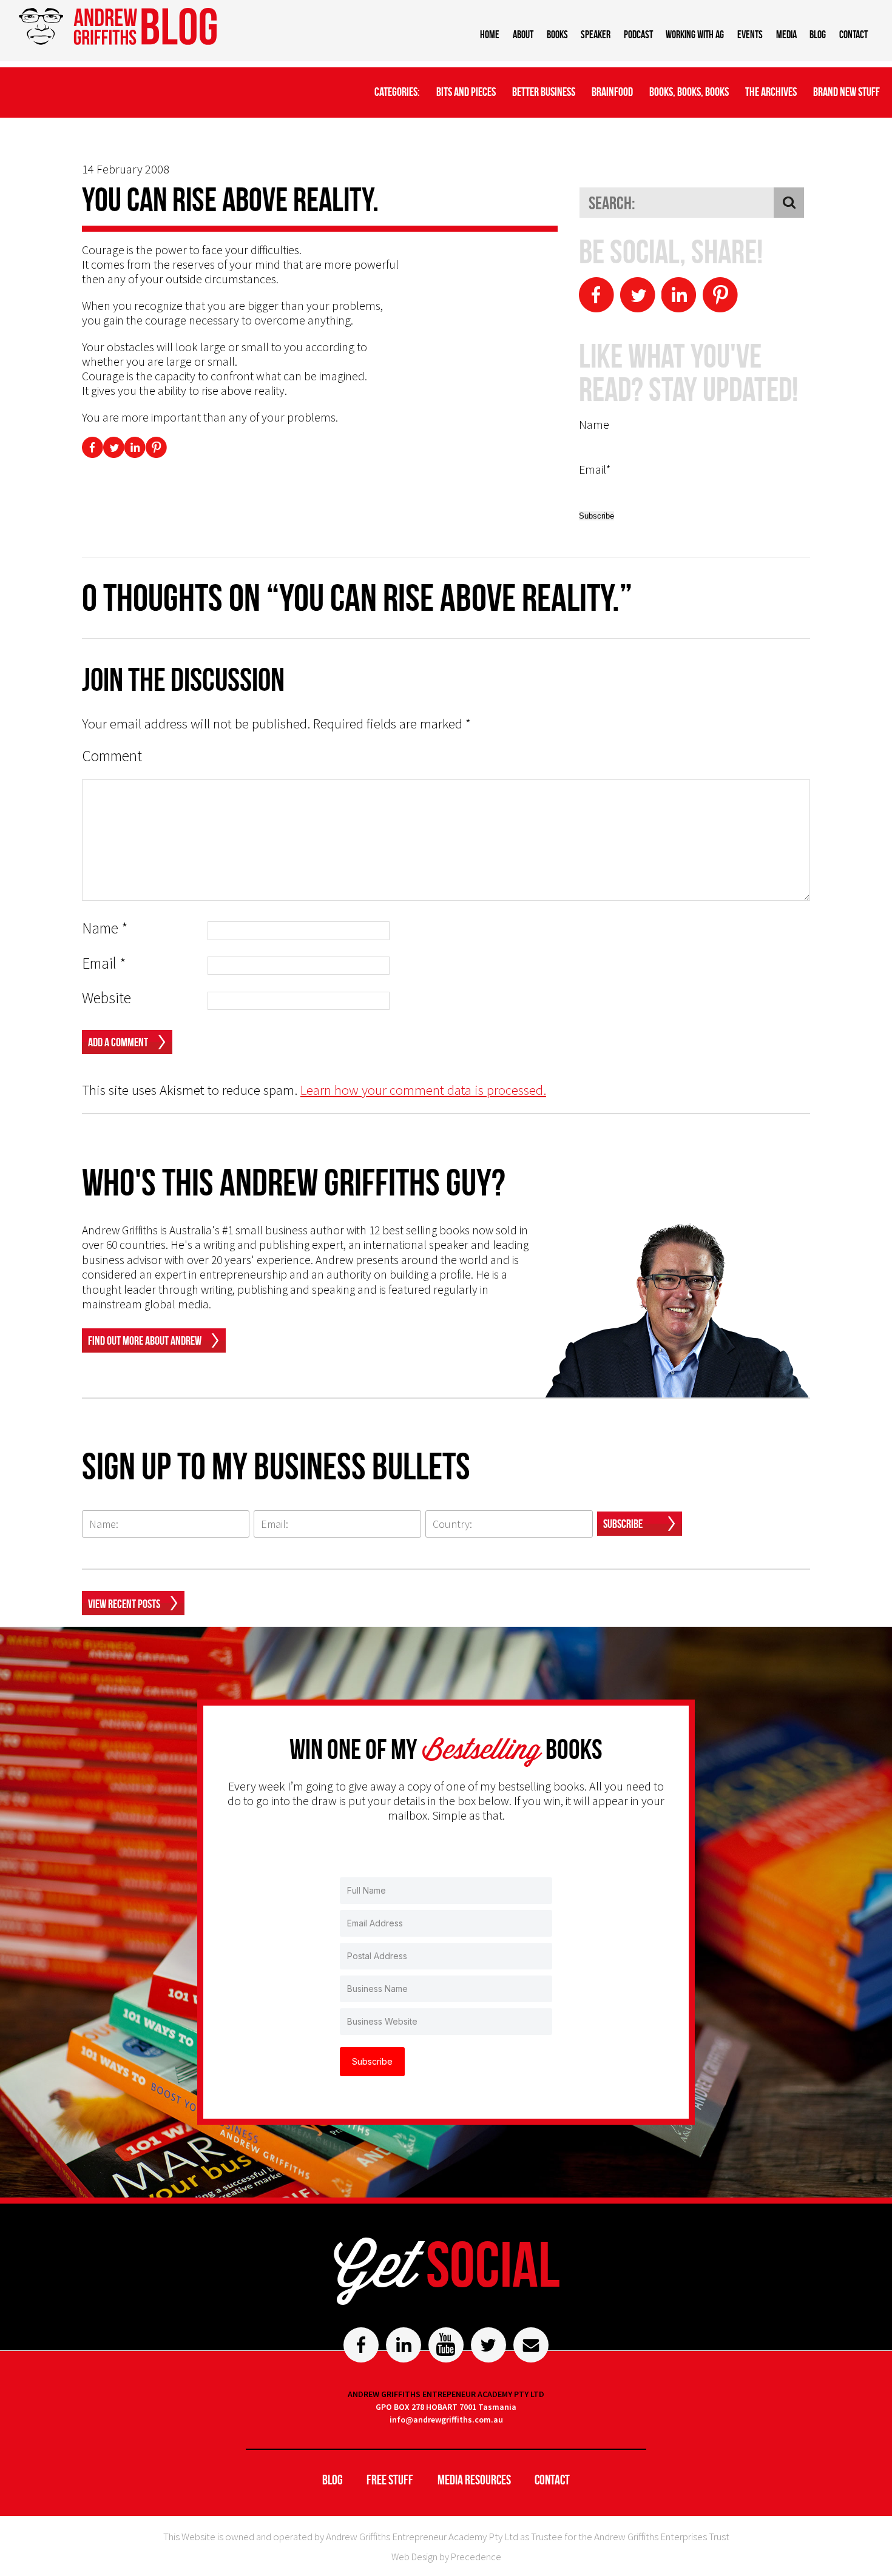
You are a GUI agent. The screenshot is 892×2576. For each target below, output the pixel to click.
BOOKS (557, 35)
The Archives (771, 92)
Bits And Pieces (466, 92)
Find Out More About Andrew (145, 1340)
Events (750, 35)
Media (786, 35)
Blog (818, 35)
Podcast (638, 35)
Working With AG (695, 35)
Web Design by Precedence (446, 2557)
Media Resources (474, 2480)
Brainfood (612, 92)
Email (104, 963)
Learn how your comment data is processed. (423, 1090)
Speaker (596, 35)
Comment (112, 756)
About (523, 35)
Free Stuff (390, 2480)
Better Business (544, 92)
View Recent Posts (124, 1604)
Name (105, 928)
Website (106, 998)
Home (490, 35)
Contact (853, 35)
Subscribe (623, 1524)
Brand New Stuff (846, 92)
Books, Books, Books (689, 92)
